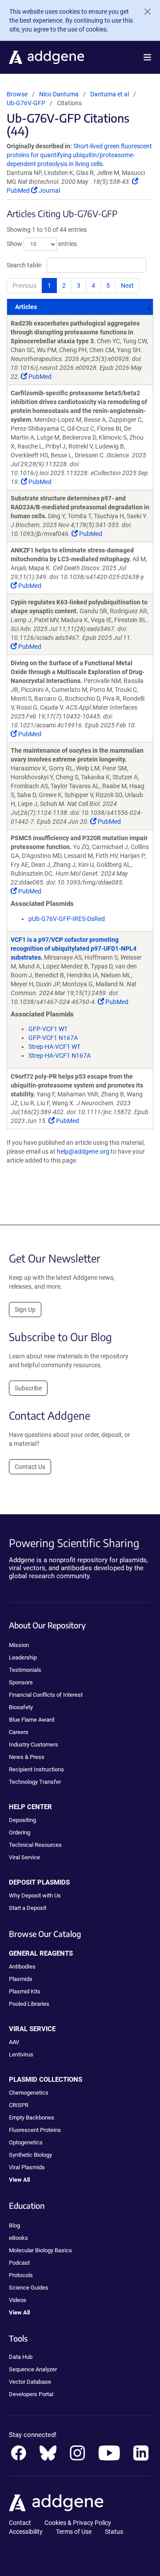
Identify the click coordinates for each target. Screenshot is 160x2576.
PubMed (39, 377)
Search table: (24, 265)
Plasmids (21, 1979)
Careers (19, 1732)
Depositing (22, 1820)
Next (127, 286)
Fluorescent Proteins (35, 2130)
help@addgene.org (83, 1151)
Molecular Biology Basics (40, 2250)
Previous (24, 286)
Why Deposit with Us (35, 1895)
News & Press (27, 1757)
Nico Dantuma (59, 94)
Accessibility (26, 2532)
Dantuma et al (110, 94)
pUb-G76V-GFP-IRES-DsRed (67, 919)
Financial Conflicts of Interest (46, 1695)
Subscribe (28, 1388)
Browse (17, 94)
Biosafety (21, 1707)
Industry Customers (34, 1744)
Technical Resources (35, 1845)
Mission (19, 1645)
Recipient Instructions (36, 1769)
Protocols (21, 2275)
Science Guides (29, 2288)
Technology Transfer (35, 1782)
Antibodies (22, 1967)
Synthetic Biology (30, 2155)
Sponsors (21, 1682)
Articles (26, 307)
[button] (147, 57)
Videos (18, 2300)
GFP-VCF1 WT (48, 1029)
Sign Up (25, 1310)
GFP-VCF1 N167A (53, 1038)
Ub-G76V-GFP (26, 103)
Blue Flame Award (32, 1720)
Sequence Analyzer (33, 2369)
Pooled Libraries (29, 2004)
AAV (14, 2042)
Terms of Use (74, 2532)
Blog (14, 2225)
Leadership (23, 1657)
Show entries (42, 244)
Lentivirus (21, 2054)
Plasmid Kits (25, 1991)
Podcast (19, 2263)
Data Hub (21, 2357)
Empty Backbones (32, 2118)
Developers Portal (31, 2394)
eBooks (18, 2238)
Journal (49, 191)
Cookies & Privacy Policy (78, 2523)
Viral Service (24, 1857)
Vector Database (30, 2382)
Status (114, 2532)
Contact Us (30, 1467)
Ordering (20, 1832)
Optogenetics (26, 2142)
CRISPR (19, 2105)
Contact (20, 2523)
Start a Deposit (28, 1908)
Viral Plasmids (27, 2167)
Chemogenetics (29, 2093)
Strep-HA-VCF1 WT (54, 1047)
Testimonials (25, 1670)
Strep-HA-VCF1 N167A (60, 1056)
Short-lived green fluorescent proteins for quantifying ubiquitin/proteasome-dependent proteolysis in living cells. (79, 155)
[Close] (144, 12)
